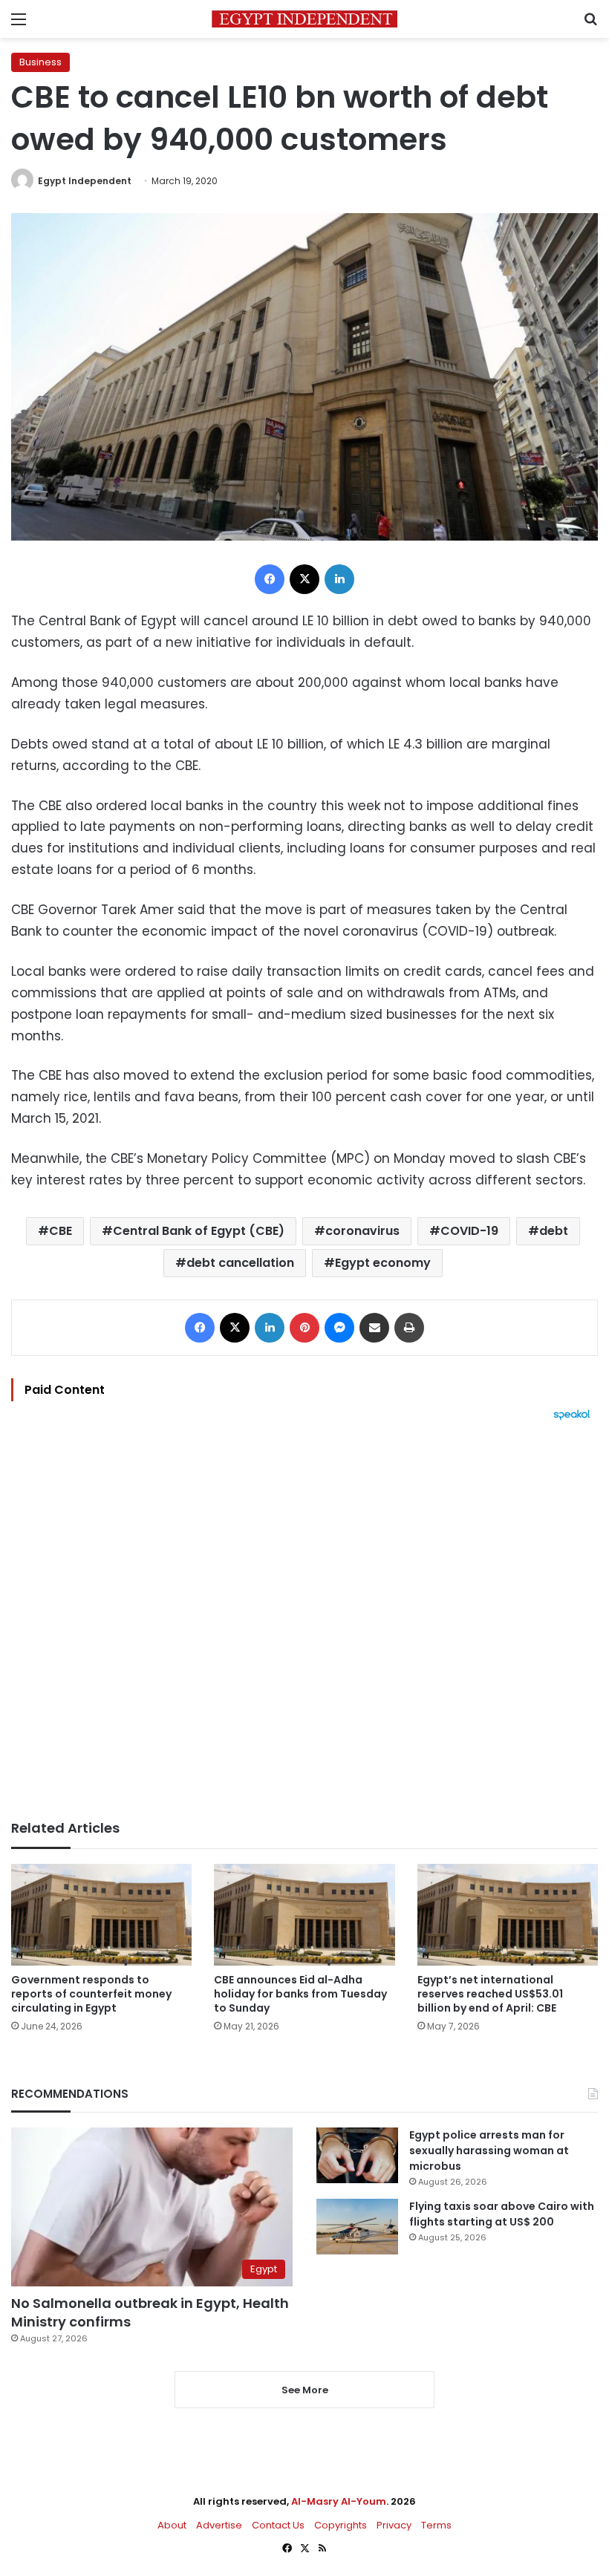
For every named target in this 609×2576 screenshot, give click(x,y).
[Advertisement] (304, 1620)
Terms (436, 2525)
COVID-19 (469, 1231)
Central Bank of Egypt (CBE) (199, 1231)
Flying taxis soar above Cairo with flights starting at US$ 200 (502, 2214)
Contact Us (278, 2525)
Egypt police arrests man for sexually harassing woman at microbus (489, 2151)
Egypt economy (383, 1263)
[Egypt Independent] (304, 19)
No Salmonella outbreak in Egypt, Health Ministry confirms (150, 2312)
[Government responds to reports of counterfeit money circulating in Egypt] (101, 1915)
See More (305, 2390)
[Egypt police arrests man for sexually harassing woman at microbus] (357, 2155)
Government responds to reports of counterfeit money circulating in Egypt (91, 1994)
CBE (61, 1231)
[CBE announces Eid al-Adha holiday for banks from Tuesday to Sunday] (304, 1915)
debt (554, 1231)
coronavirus (362, 1231)
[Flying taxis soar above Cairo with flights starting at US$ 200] (357, 2227)
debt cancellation (240, 1263)
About (172, 2525)
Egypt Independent (85, 181)
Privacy (394, 2525)
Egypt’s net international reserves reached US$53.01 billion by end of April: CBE (490, 1994)
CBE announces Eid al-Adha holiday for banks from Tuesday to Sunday (300, 1994)
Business (40, 62)
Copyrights (341, 2525)
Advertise (219, 2525)
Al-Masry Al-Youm (339, 2501)
